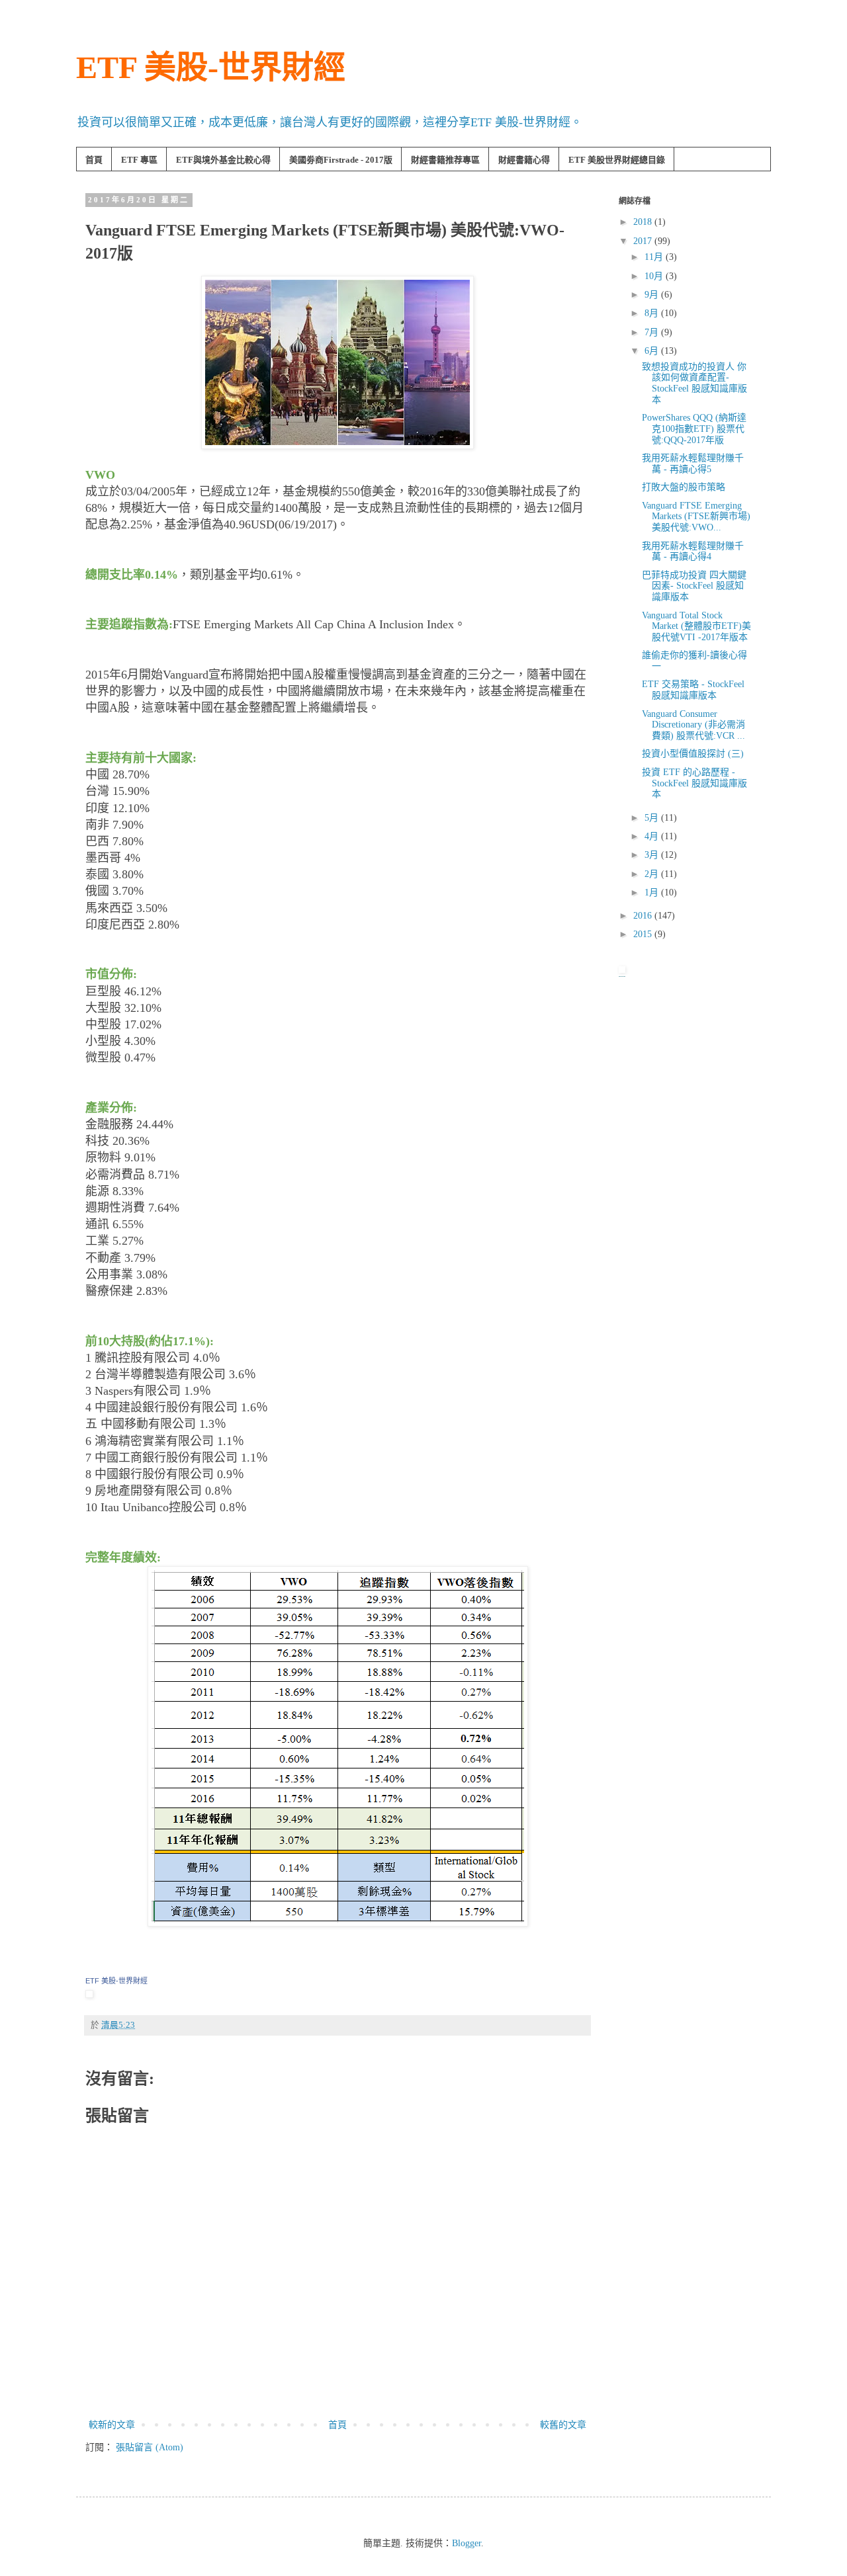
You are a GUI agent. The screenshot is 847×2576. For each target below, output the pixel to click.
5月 (653, 818)
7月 (653, 332)
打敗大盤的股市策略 (684, 487)
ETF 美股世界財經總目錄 (617, 160)
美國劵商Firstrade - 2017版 (341, 160)
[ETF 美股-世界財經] (89, 1994)
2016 (644, 916)
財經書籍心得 (524, 160)
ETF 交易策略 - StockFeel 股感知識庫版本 (693, 690)
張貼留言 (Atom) (150, 2447)
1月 (653, 893)
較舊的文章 (563, 2425)
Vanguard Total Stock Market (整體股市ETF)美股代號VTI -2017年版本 (696, 627)
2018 (644, 222)
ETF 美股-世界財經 (211, 67)
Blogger (467, 2543)
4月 (653, 836)
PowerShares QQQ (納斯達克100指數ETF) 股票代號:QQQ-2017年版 (694, 429)
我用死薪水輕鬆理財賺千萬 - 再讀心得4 (693, 552)
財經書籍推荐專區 (445, 160)
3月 (653, 855)
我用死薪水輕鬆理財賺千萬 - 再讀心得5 (693, 464)
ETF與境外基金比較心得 (223, 160)
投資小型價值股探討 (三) (693, 754)
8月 (653, 313)
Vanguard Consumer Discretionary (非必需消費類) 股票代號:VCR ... (693, 725)
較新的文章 (112, 2425)
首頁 (94, 160)
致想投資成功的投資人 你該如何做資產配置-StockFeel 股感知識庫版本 (694, 383)
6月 (653, 351)
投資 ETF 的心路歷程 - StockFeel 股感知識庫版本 (694, 783)
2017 (644, 241)
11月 (655, 257)
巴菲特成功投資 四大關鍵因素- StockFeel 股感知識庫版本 (694, 586)
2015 (644, 934)
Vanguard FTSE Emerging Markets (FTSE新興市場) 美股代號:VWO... (696, 517)
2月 (653, 874)
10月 (655, 276)
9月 (653, 295)
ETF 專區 (139, 160)
